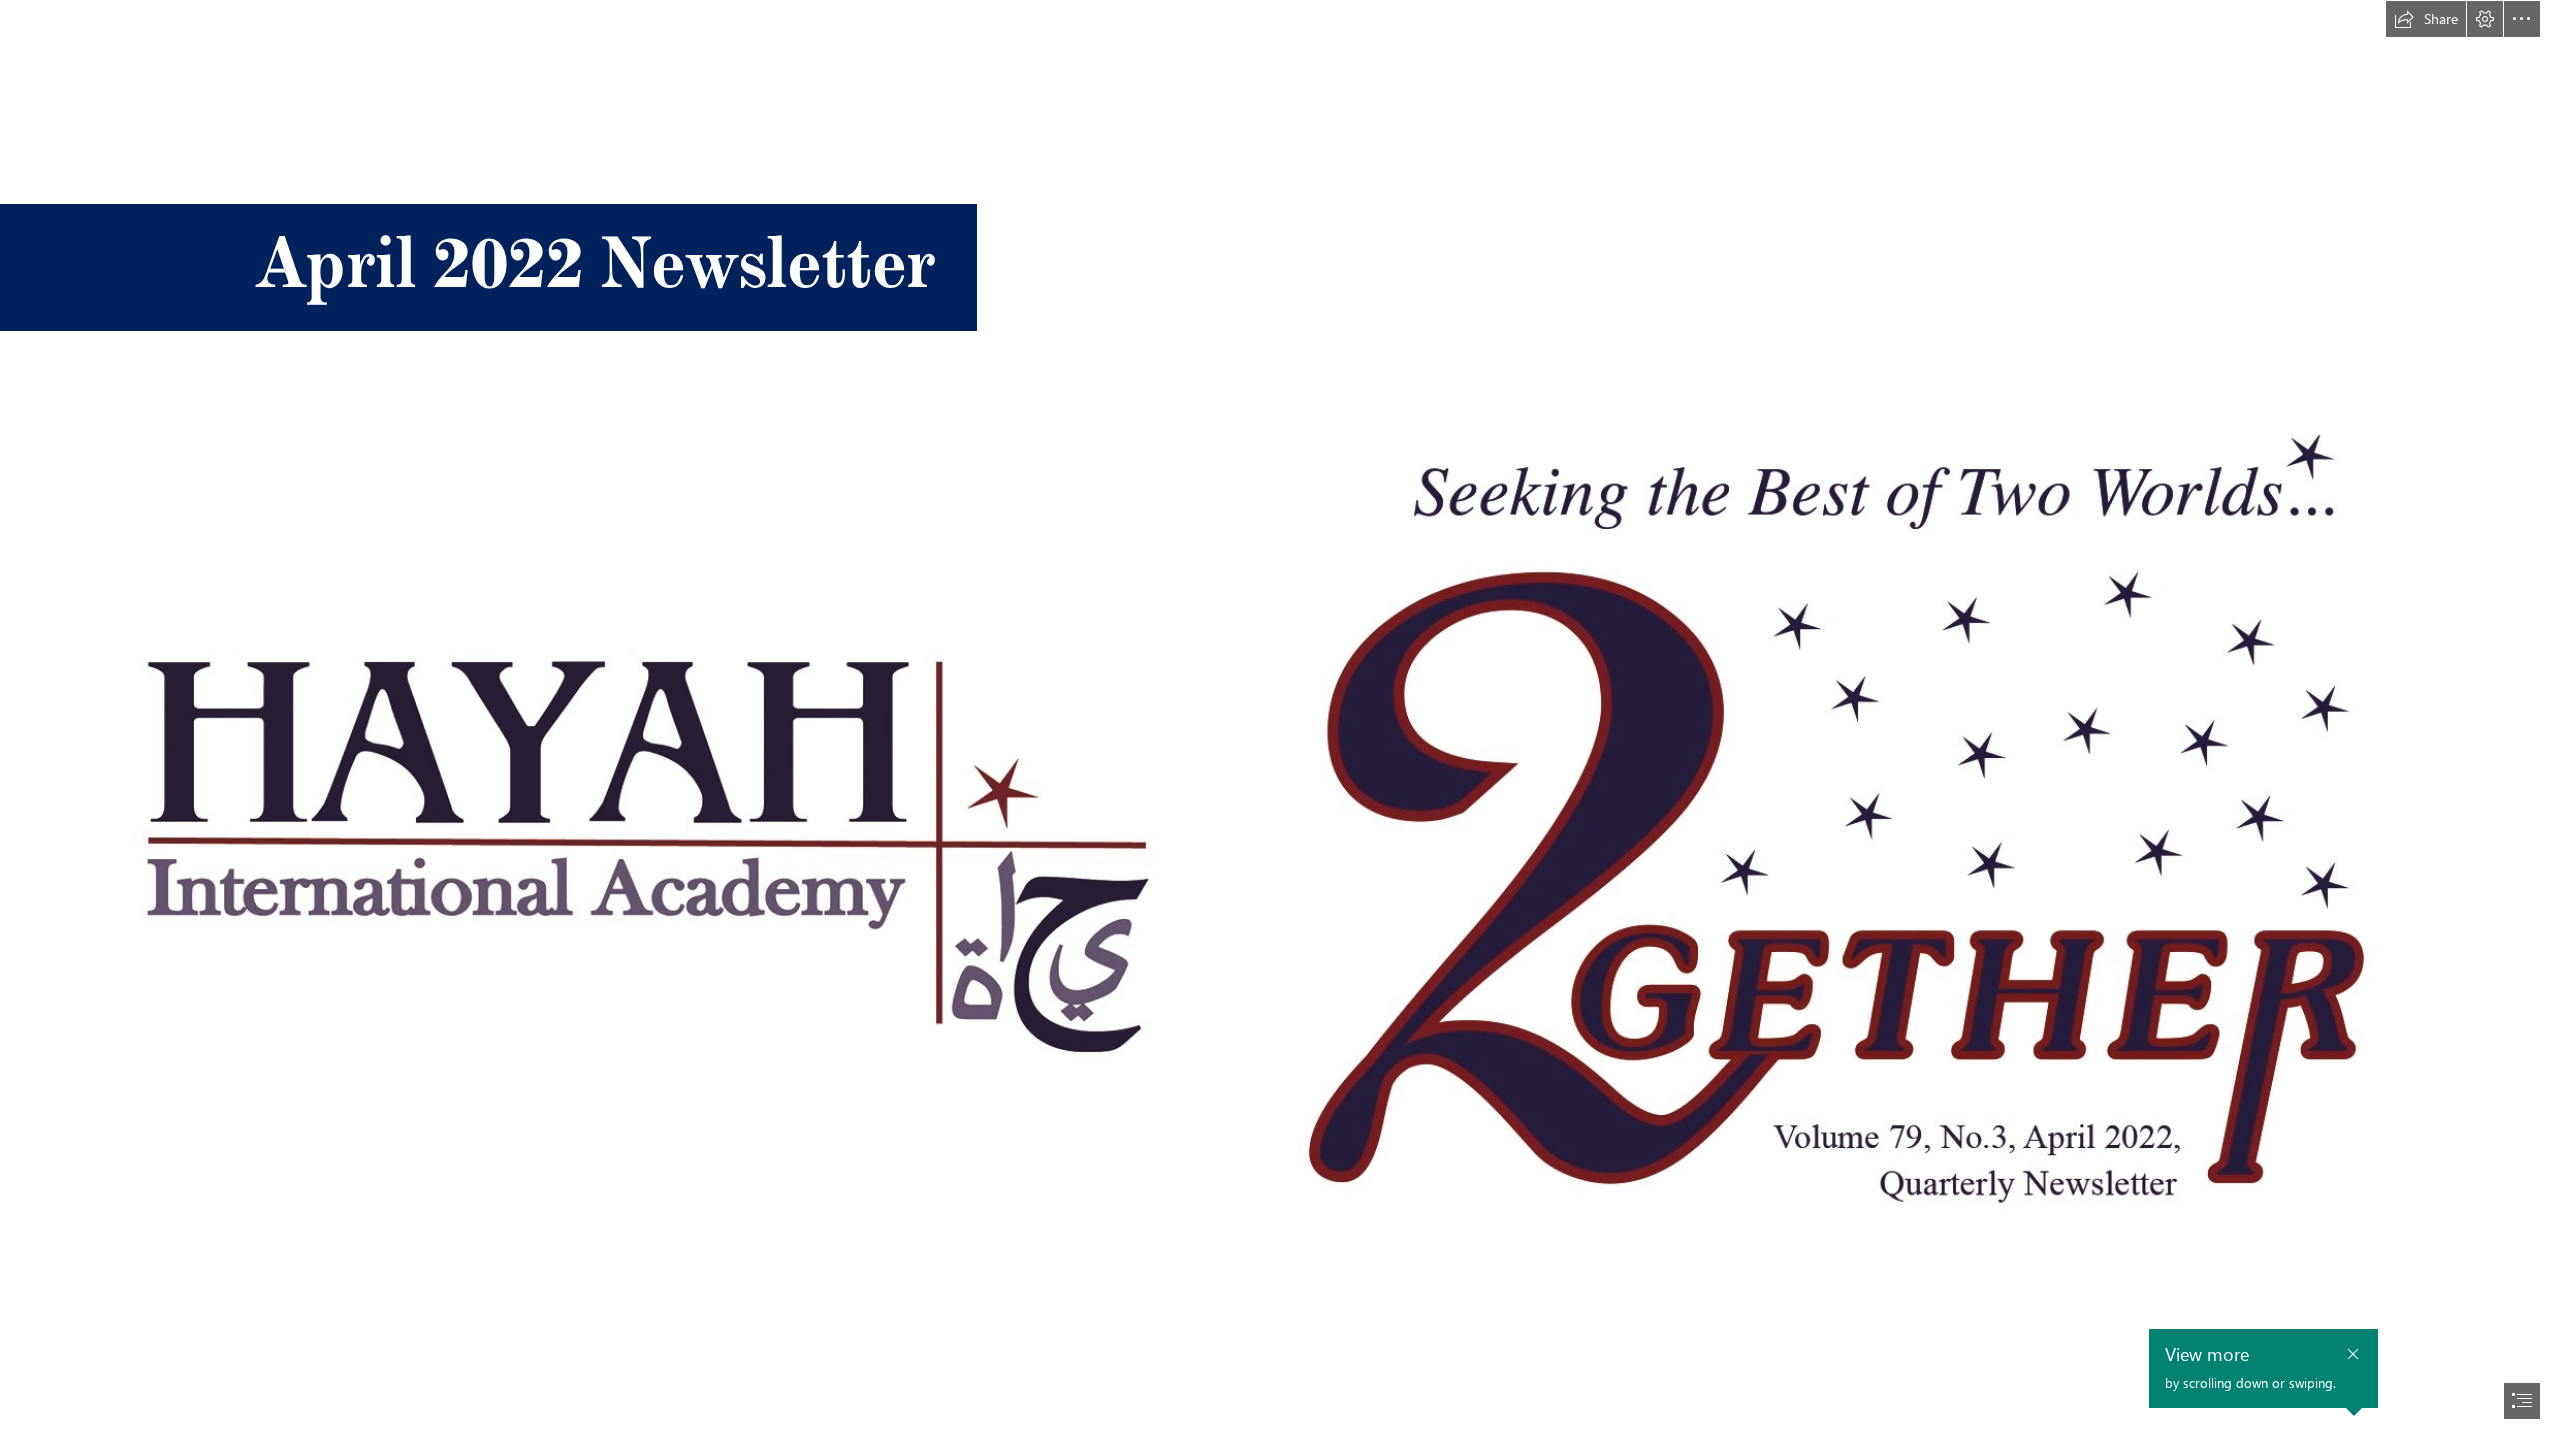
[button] (2426, 19)
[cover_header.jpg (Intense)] (1280, 854)
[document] (1280, 720)
